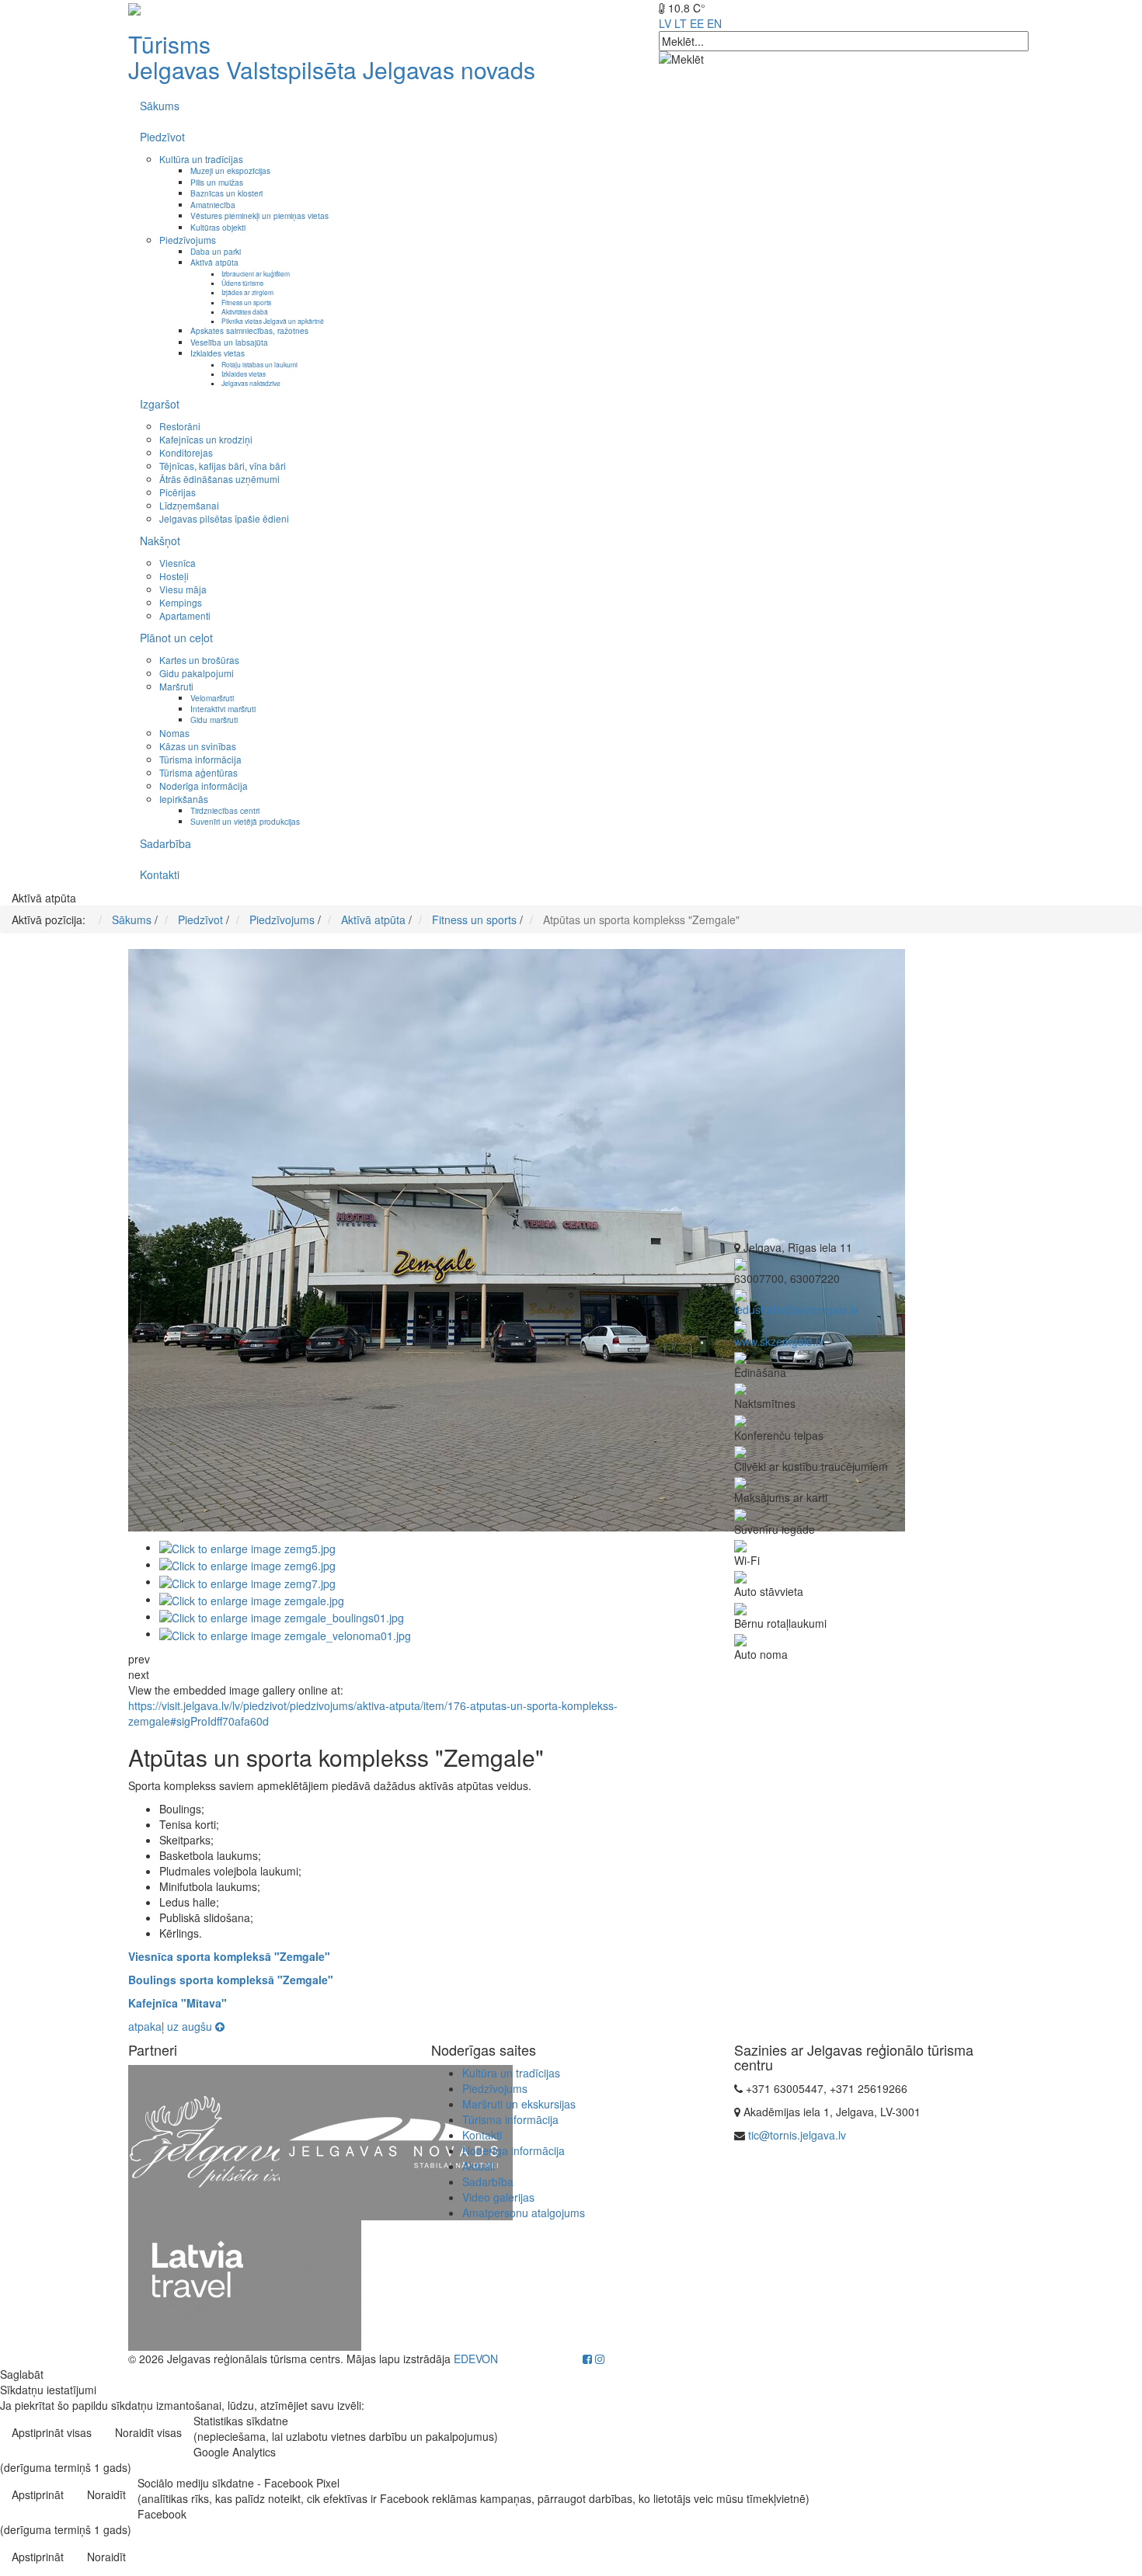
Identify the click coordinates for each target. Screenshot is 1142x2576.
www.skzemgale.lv (779, 1341)
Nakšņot (160, 541)
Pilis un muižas (217, 182)
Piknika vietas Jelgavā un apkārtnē (273, 321)
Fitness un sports (246, 302)
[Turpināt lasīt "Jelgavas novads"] (396, 2141)
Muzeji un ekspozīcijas (230, 170)
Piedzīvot (162, 137)
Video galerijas (498, 2197)
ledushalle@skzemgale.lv (796, 1309)
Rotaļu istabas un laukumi (259, 364)
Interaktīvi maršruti (223, 709)
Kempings (181, 602)
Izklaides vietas (218, 353)
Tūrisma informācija (200, 759)
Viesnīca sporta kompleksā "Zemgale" (229, 1956)
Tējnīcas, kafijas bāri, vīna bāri (223, 466)
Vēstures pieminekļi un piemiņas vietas (259, 216)
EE (697, 23)
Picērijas (178, 492)
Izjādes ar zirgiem (247, 292)
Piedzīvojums (188, 240)
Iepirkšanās (184, 799)
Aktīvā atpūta (214, 262)
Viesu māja (183, 589)
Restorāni (180, 426)
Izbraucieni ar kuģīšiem (256, 273)
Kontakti (160, 874)
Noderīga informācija (204, 786)
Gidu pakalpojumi (197, 673)
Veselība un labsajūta (229, 342)
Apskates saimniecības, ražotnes (249, 330)
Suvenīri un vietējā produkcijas (245, 821)
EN (714, 23)
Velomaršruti (212, 698)
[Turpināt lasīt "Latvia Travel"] (245, 2284)
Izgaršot (160, 404)
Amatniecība (213, 205)
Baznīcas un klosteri (226, 193)
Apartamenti (185, 615)
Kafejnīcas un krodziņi (206, 439)
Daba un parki (216, 251)
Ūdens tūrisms (242, 283)
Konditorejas (186, 452)
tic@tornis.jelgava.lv (797, 2135)
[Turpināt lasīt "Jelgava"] (245, 2141)
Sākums (160, 106)
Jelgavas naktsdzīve (251, 383)
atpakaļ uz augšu (172, 2026)
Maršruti (176, 686)
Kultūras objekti (218, 227)
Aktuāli (479, 2166)
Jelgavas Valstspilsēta (242, 70)
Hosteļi (174, 576)
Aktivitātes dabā (245, 311)
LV (665, 23)
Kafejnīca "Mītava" (178, 2003)
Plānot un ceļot (176, 638)
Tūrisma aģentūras (198, 772)
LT (681, 23)
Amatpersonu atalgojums (524, 2213)
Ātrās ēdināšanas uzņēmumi (219, 479)
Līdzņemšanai (189, 505)
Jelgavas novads (449, 70)
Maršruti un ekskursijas (519, 2104)
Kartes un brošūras (199, 660)
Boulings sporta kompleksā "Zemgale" (231, 1980)
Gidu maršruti (214, 720)
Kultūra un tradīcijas (201, 159)
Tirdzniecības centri (225, 810)
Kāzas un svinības (198, 746)
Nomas (174, 733)
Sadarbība (165, 843)
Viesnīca (178, 563)
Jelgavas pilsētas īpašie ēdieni (224, 518)
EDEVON (476, 2359)
